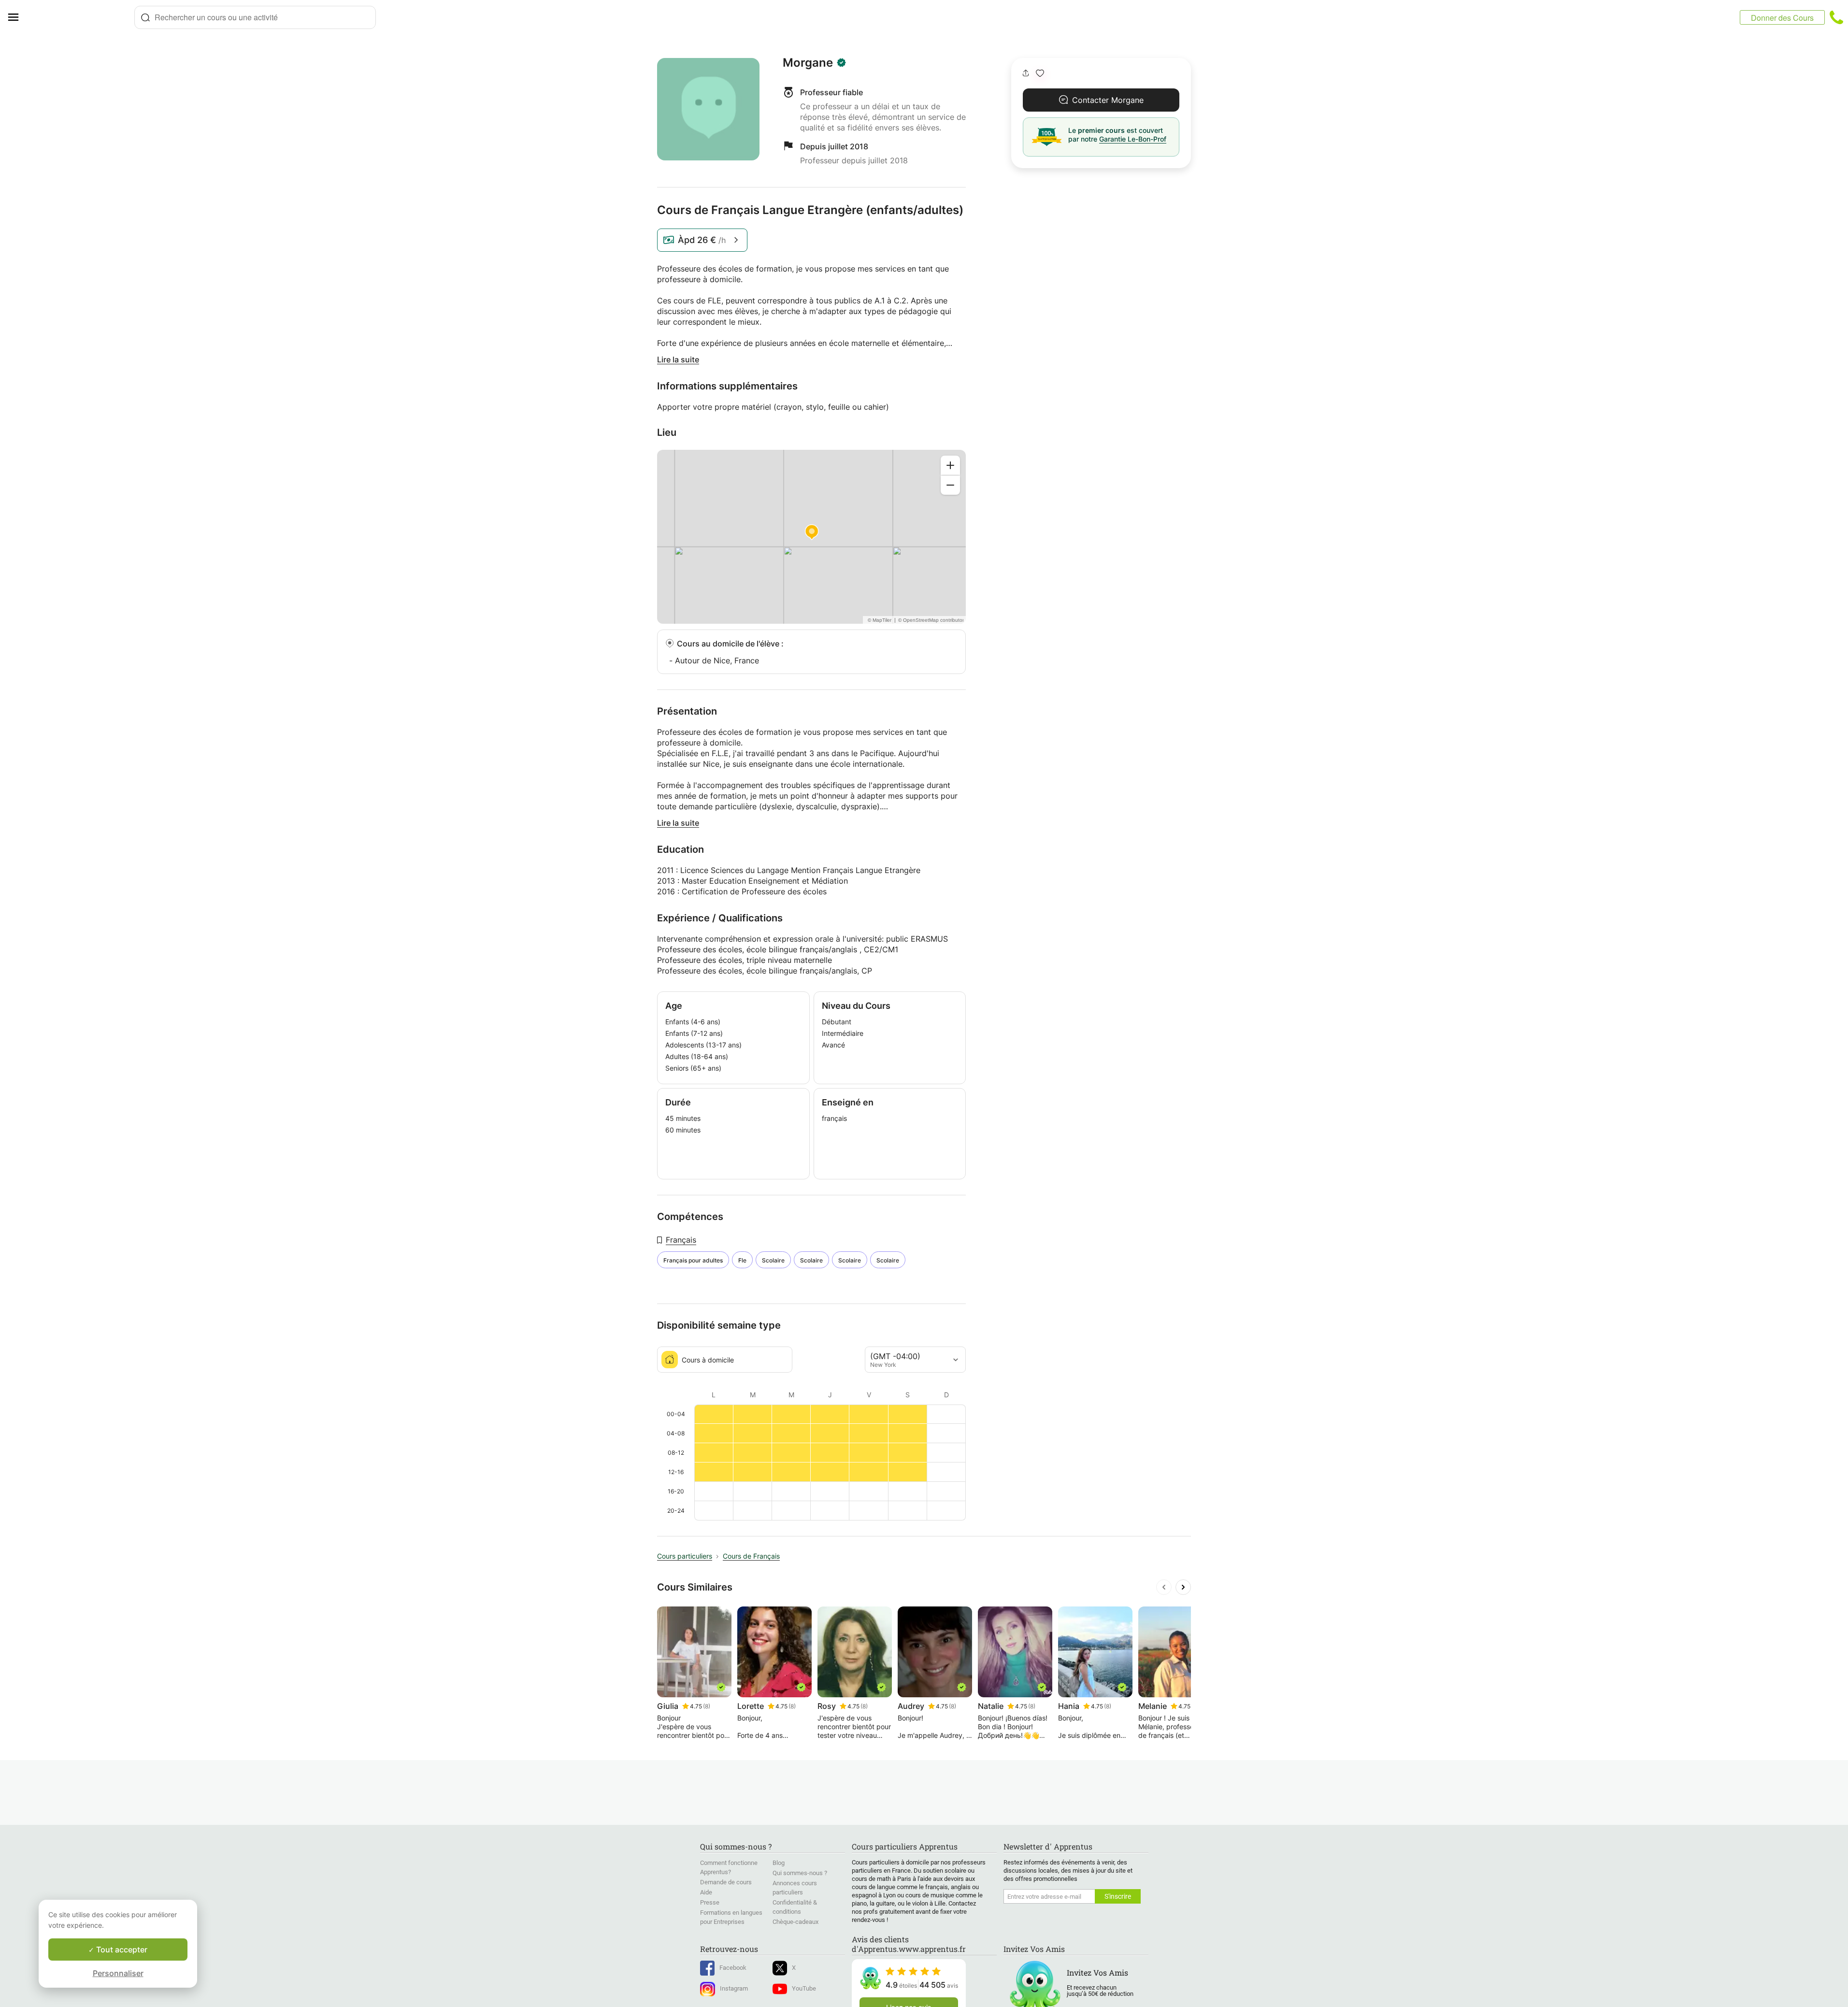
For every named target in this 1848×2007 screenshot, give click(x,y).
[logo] (80, 17)
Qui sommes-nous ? (800, 1873)
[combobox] (255, 17)
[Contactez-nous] (1836, 17)
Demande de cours (726, 1882)
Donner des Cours (1782, 18)
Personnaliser (118, 1973)
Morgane (808, 63)
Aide (706, 1892)
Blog (779, 1863)
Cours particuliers (685, 1556)
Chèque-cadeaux (795, 1922)
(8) (707, 1706)
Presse (710, 1902)
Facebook (733, 1968)
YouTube (804, 1988)
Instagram (734, 1988)
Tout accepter (121, 1950)
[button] (1040, 73)
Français (681, 1240)
